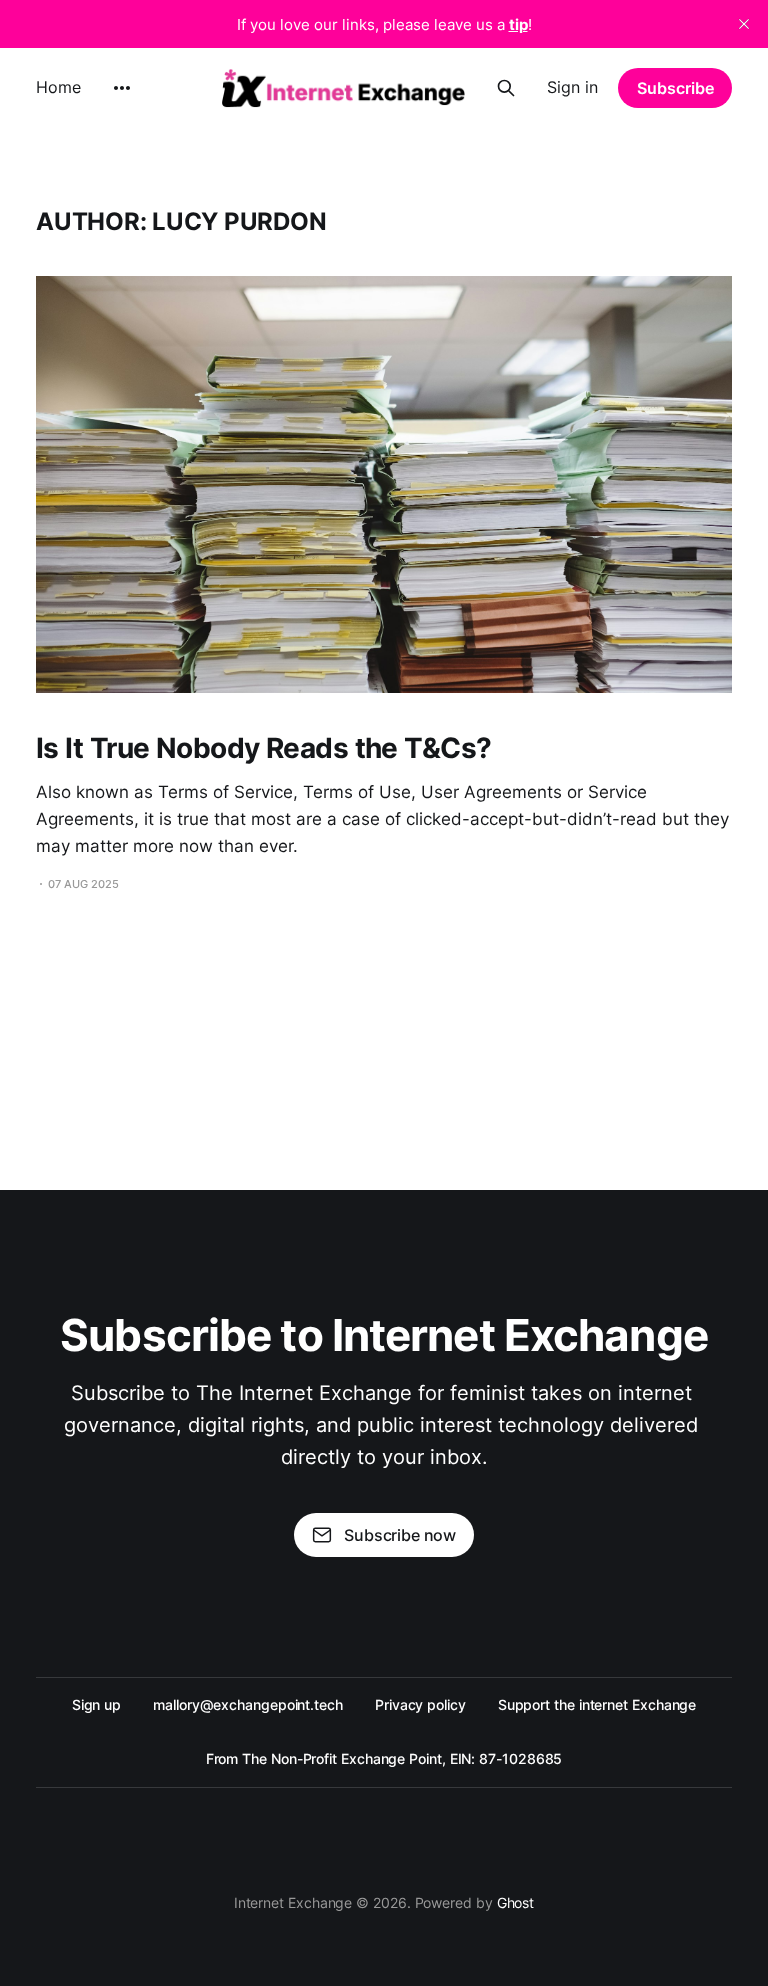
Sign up (96, 1704)
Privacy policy (420, 1704)
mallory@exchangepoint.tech (248, 1704)
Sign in (572, 87)
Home (58, 87)
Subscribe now (400, 1535)
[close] (744, 24)
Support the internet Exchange (597, 1704)
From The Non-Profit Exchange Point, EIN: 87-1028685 (384, 1758)
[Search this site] (506, 88)
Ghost (516, 1902)
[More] (122, 88)
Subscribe (675, 88)
